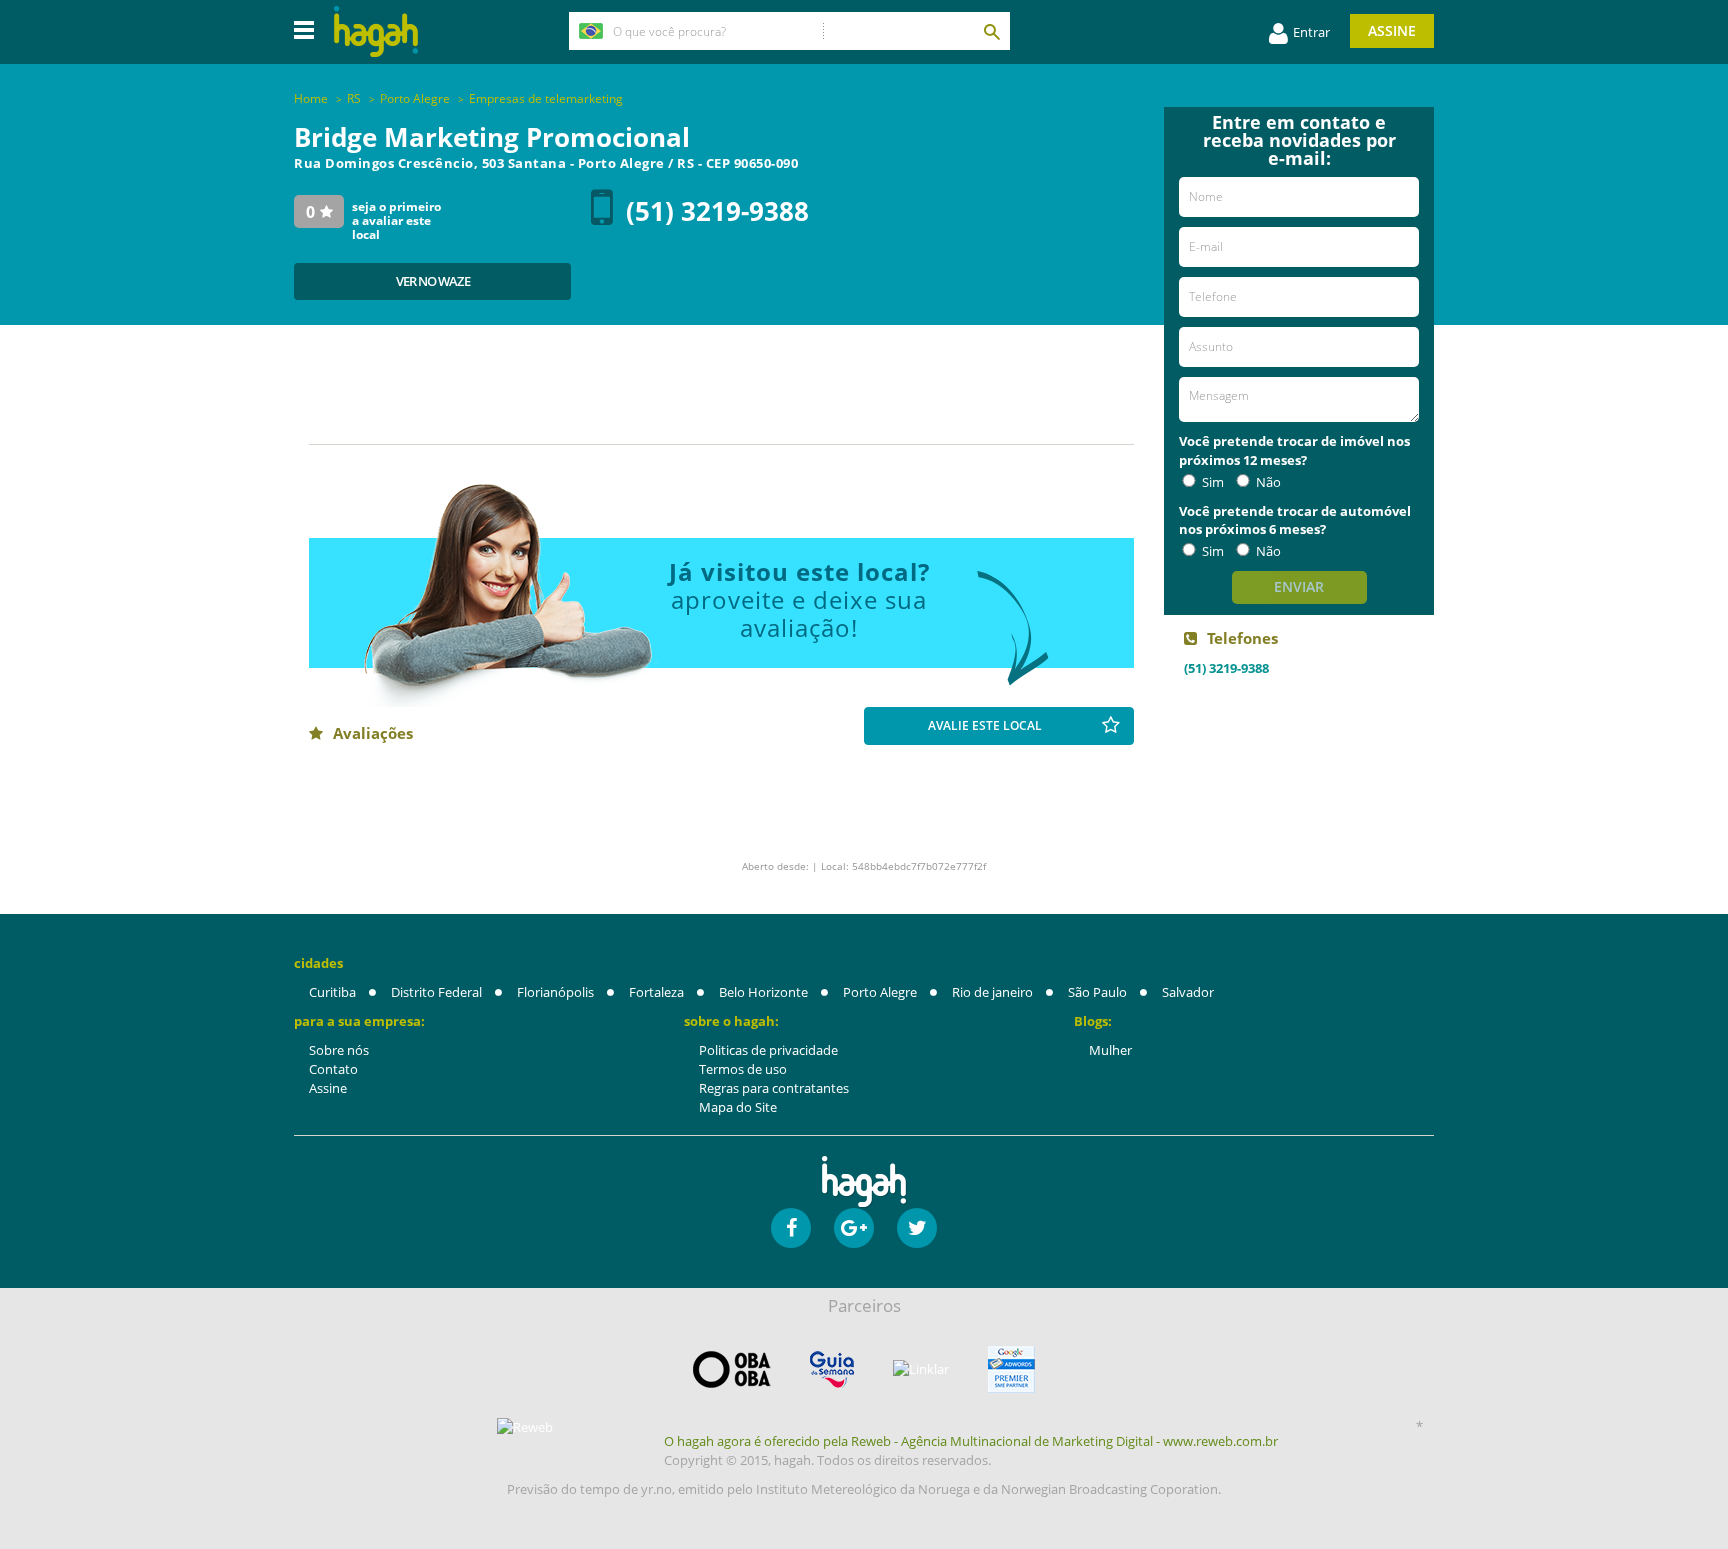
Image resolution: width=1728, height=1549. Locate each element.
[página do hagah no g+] (854, 1228)
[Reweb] (526, 1427)
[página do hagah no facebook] (791, 1228)
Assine (1392, 30)
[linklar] (921, 1369)
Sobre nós (339, 1050)
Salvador (1188, 992)
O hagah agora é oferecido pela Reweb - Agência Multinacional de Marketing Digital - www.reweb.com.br (971, 1441)
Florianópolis (555, 992)
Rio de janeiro (992, 992)
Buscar (991, 31)
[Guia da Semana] (832, 1369)
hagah (376, 31)
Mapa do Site (738, 1107)
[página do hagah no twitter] (917, 1228)
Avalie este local (985, 725)
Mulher (1110, 1050)
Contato (333, 1069)
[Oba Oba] (732, 1369)
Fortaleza (656, 992)
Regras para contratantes (774, 1088)
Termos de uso (743, 1069)
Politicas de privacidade (768, 1050)
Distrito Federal (436, 992)
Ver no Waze (433, 281)
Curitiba (332, 992)
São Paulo (1097, 992)
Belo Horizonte (763, 992)
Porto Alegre (880, 992)
